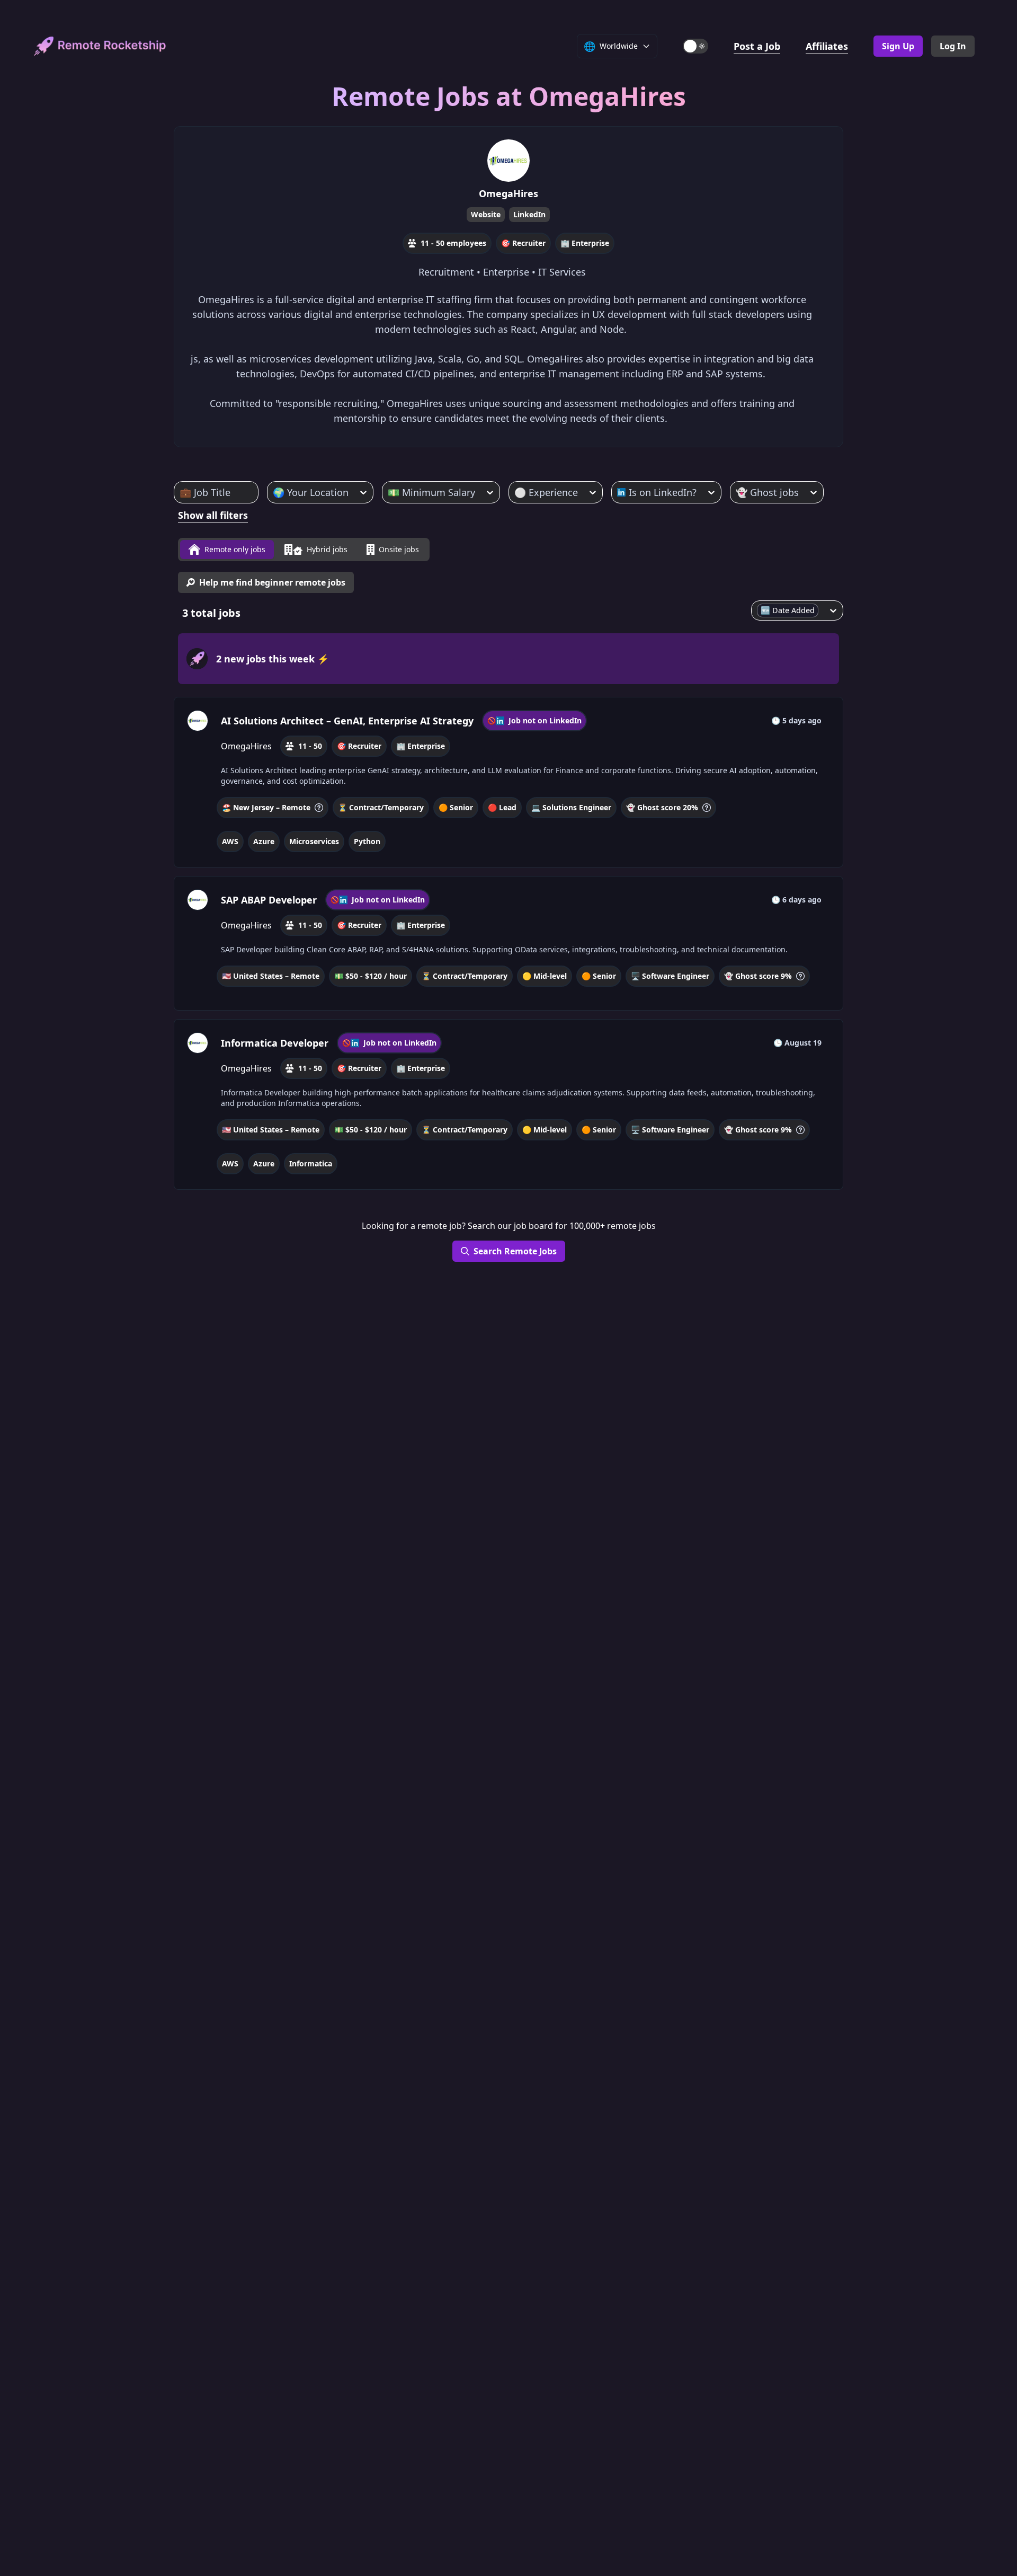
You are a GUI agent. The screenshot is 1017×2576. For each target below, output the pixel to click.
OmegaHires (508, 193)
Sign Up (898, 46)
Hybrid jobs (327, 549)
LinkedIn (529, 214)
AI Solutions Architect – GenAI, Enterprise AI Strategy (347, 721)
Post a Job (757, 46)
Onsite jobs (399, 549)
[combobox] (181, 492)
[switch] (695, 46)
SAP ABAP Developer (269, 900)
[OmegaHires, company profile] (198, 721)
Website (486, 214)
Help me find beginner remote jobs (272, 582)
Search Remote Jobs (515, 1251)
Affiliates (827, 46)
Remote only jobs (235, 549)
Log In (953, 46)
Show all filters (213, 515)
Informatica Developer (275, 1043)
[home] (100, 46)
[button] (508, 782)
